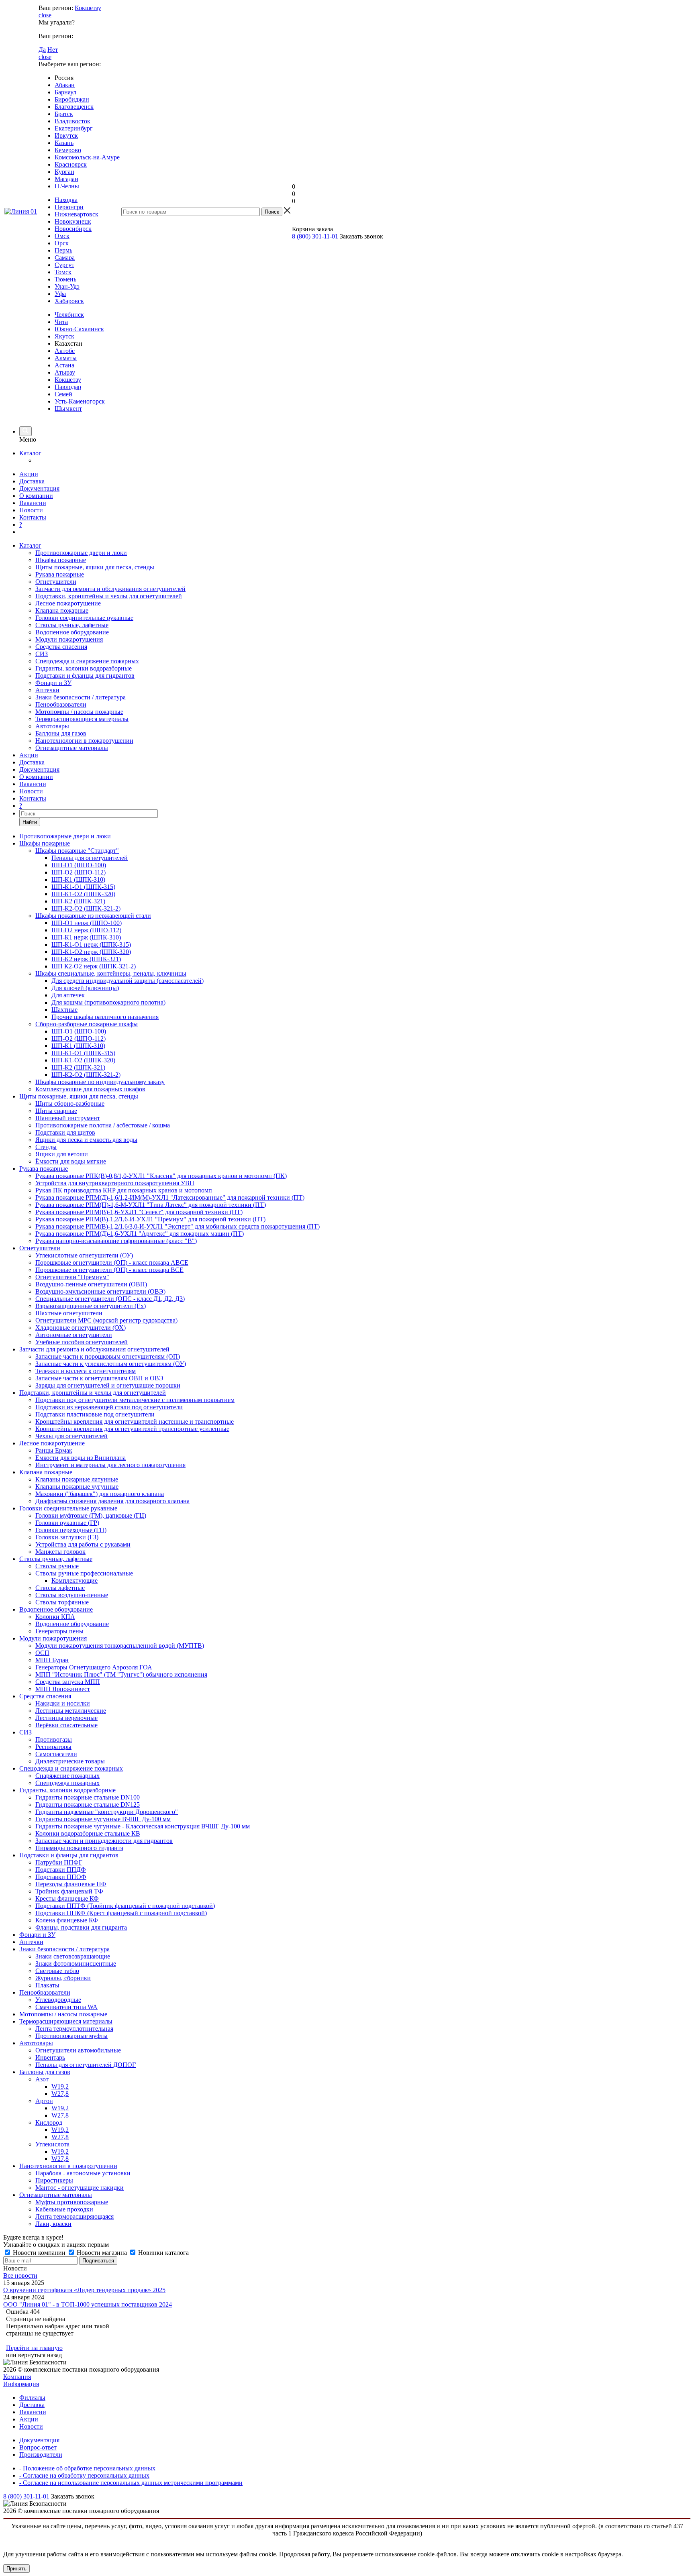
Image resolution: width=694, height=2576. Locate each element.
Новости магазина (102, 2253)
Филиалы (32, 2398)
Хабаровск (69, 301)
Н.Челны (67, 186)
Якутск (64, 336)
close (45, 15)
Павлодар (68, 387)
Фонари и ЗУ (53, 683)
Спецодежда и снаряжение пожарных (87, 661)
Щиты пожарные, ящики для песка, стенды (95, 567)
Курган (64, 172)
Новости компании (39, 2253)
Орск (62, 243)
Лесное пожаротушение (68, 603)
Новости (31, 510)
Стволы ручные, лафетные (72, 625)
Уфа (60, 294)
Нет (53, 50)
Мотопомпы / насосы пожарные (79, 712)
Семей (63, 394)
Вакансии (33, 503)
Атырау (65, 372)
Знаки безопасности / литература (81, 697)
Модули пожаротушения (69, 639)
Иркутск (66, 136)
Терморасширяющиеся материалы (82, 719)
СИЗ (42, 654)
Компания (17, 2377)
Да (42, 50)
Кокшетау (88, 8)
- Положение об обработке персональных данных (87, 2468)
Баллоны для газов (61, 733)
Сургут (64, 265)
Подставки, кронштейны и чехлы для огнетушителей (109, 596)
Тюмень (65, 279)
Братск (64, 114)
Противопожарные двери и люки (81, 553)
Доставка (32, 481)
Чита (61, 322)
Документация (39, 488)
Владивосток (72, 121)
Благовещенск (74, 107)
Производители (41, 2455)
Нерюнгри (69, 207)
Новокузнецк (73, 221)
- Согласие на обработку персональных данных (84, 2475)
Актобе (65, 351)
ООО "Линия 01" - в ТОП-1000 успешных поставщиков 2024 (88, 2304)
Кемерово (68, 150)
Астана (64, 365)
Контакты (33, 517)
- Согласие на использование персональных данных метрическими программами (131, 2483)
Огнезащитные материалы (72, 748)
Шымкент (68, 409)
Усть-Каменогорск (80, 401)
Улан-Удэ (67, 286)
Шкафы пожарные (61, 560)
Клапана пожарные (62, 610)
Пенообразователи (61, 704)
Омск (62, 236)
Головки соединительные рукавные (84, 618)
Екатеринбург (74, 128)
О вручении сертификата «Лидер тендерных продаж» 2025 (84, 2290)
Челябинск (69, 315)
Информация (21, 2384)
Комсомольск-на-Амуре (87, 157)
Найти (30, 822)
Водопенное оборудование (72, 632)
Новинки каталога (163, 2253)
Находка (66, 200)
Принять (16, 2569)
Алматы (66, 358)
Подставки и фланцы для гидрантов (85, 676)
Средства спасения (61, 647)
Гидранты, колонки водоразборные (84, 668)
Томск (63, 272)
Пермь (63, 250)
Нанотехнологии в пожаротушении (84, 741)
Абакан (65, 85)
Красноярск (71, 164)
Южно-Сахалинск (79, 329)
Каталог (30, 453)
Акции (29, 474)
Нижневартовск (77, 214)
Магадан (66, 179)
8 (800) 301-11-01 (315, 236)
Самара (65, 258)
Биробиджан (72, 99)
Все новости (20, 2275)
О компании (36, 496)
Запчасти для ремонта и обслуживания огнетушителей (110, 589)
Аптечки (47, 690)
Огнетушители (56, 582)
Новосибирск (73, 229)
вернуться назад (40, 2355)
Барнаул (65, 92)
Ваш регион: (56, 8)
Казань (64, 143)
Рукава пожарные (60, 574)
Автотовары (52, 726)
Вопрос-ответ (38, 2447)
